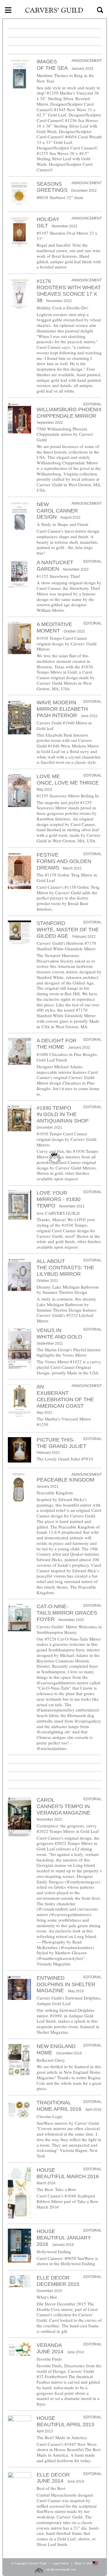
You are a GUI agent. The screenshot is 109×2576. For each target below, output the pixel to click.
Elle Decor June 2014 (53, 2478)
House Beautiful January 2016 (64, 2238)
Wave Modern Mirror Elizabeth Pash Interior (62, 709)
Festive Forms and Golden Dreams (64, 861)
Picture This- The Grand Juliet (61, 1443)
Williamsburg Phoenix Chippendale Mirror (69, 413)
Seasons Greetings (52, 187)
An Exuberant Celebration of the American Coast (65, 1396)
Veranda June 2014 (50, 2348)
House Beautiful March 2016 (68, 2173)
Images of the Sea (52, 65)
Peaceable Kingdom (65, 1480)
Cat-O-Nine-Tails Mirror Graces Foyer (67, 1613)
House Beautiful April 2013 (65, 2421)
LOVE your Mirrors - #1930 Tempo (59, 1199)
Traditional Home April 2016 (59, 2106)
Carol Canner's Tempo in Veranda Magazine (64, 1806)
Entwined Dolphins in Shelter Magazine (66, 1984)
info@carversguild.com (61, 2569)
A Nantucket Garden (55, 566)
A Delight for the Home (57, 1044)
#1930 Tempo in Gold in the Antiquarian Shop (63, 1114)
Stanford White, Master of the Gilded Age (68, 930)
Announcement (87, 61)
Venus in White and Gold (59, 1334)
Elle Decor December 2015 (58, 2281)
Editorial (93, 404)
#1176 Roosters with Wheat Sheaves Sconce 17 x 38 (69, 291)
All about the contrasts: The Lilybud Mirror (65, 1268)
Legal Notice (60, 2563)
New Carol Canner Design (57, 511)
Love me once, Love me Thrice (68, 780)
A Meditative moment (54, 628)
